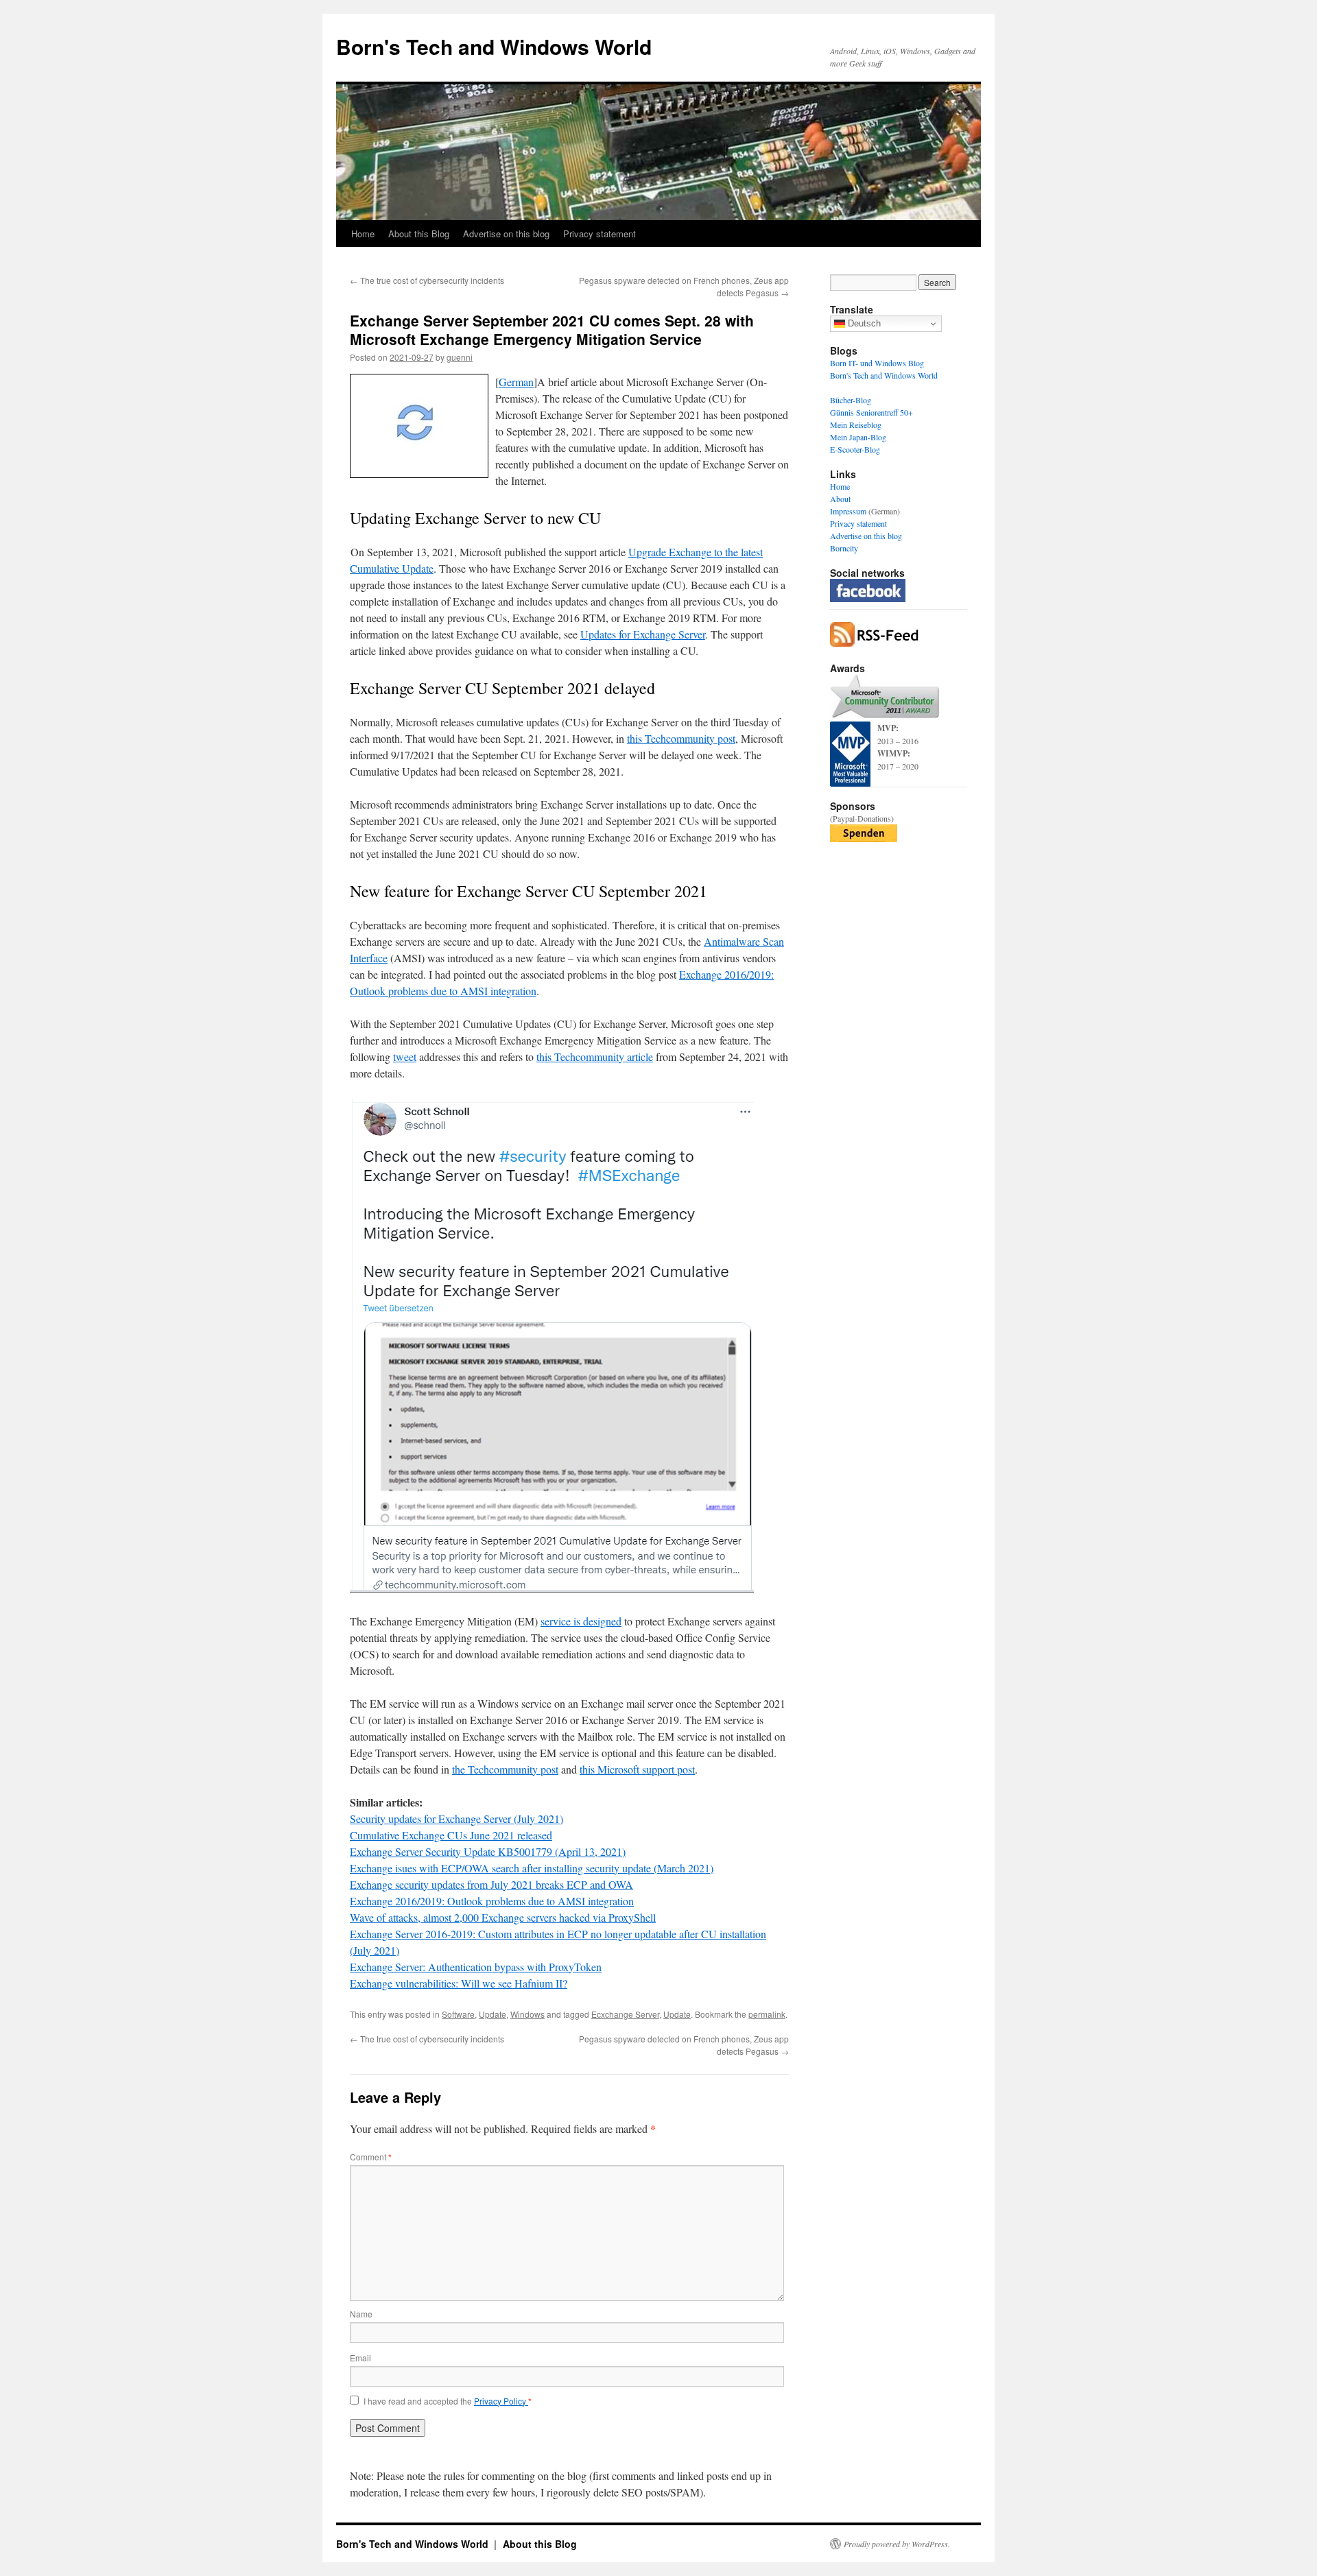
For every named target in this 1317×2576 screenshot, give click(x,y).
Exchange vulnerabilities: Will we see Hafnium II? (459, 1983)
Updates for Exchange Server (643, 634)
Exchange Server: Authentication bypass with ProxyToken (476, 1967)
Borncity (844, 548)
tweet (405, 1057)
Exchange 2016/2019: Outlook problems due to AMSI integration (492, 1901)
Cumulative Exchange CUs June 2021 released (451, 1835)
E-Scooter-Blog (855, 449)
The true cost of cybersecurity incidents (427, 280)
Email (360, 2358)
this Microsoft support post (637, 1769)
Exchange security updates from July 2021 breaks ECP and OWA (491, 1884)
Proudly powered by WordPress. (897, 2544)
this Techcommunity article (595, 1057)
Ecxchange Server (625, 2014)
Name (361, 2314)
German (516, 382)
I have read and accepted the (448, 2401)
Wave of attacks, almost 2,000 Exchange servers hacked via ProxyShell (503, 1917)
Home (363, 234)
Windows (527, 2014)
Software (458, 2014)
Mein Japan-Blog (858, 437)
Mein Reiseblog (856, 425)
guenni (460, 357)
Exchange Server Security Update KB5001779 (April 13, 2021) (488, 1851)
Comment (371, 2157)
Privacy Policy (501, 2401)
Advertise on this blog (506, 234)
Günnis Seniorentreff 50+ (871, 412)
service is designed (581, 1621)
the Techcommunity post (505, 1769)
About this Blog (419, 234)
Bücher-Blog (851, 400)
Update (493, 2014)
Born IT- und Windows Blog (877, 363)
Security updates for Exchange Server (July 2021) (456, 1818)
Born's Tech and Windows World (494, 46)
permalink (767, 2014)
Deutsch (863, 323)
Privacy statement (600, 234)
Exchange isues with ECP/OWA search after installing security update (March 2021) (532, 1868)
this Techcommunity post (681, 738)
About (840, 499)
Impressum (848, 511)
